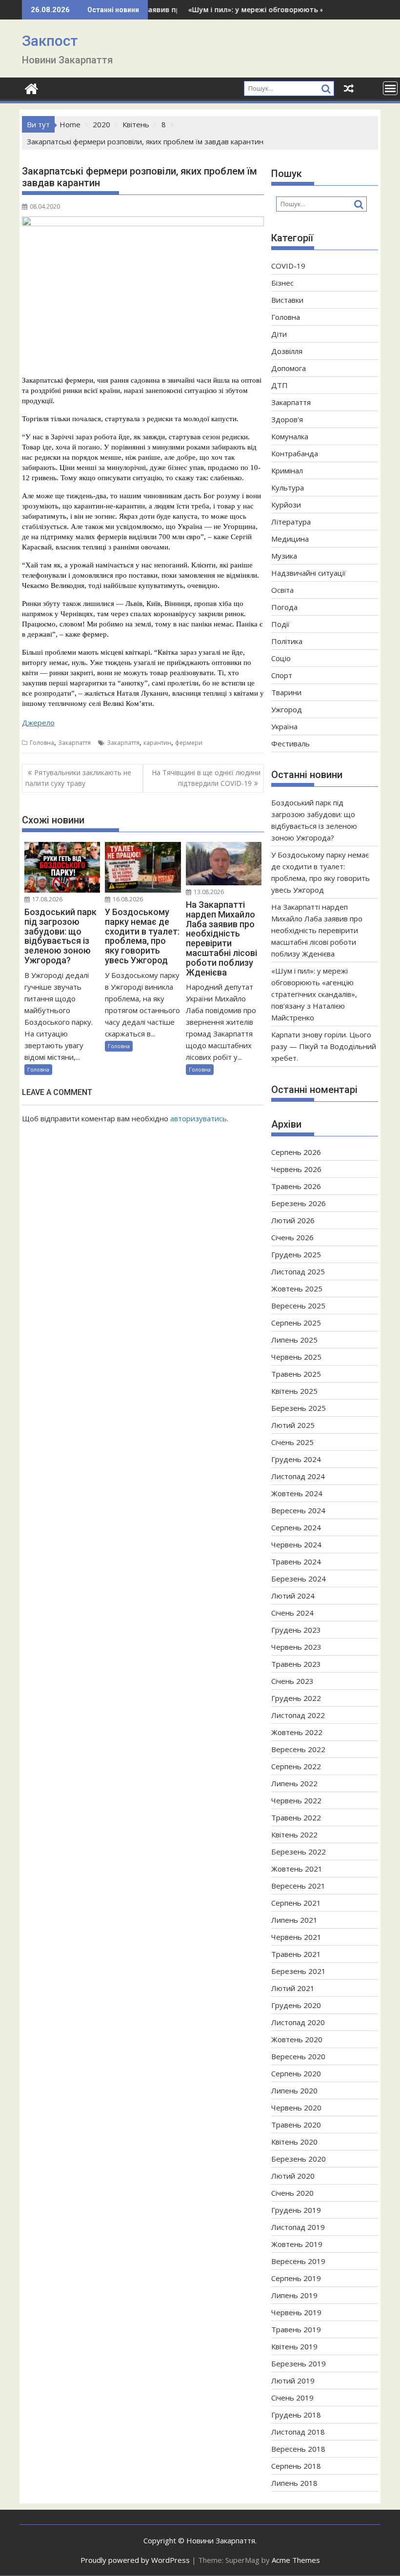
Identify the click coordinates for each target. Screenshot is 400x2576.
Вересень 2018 (298, 2449)
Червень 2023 (296, 1647)
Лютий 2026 (293, 1220)
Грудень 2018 (296, 2415)
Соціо (281, 658)
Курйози (286, 505)
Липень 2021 (294, 1920)
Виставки (287, 300)
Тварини (286, 692)
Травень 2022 (296, 1817)
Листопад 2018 (298, 2432)
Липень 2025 (294, 1340)
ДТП (280, 385)
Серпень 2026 (296, 1152)
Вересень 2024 (298, 1510)
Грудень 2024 (296, 1459)
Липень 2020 (294, 2090)
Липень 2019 (294, 2295)
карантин (157, 743)
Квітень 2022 (294, 1834)
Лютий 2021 (293, 1988)
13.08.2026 (208, 892)
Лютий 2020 (293, 2176)
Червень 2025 (296, 1357)
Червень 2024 (296, 1544)
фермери (189, 743)
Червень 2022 (296, 1800)
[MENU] (390, 88)
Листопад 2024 (298, 1476)
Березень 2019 (299, 2363)
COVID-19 (288, 266)
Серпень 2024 (296, 1527)
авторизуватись (199, 1118)
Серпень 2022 (296, 1766)
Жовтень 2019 (297, 2244)
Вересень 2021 (298, 1886)
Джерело (38, 722)
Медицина (290, 539)
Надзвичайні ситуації (309, 573)
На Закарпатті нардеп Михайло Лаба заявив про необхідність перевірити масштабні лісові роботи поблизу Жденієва (317, 930)
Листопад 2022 (298, 1715)
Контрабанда (295, 453)
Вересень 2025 (298, 1306)
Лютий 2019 (293, 2381)
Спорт (282, 675)
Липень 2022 (294, 1783)
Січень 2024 (292, 1613)
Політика (287, 641)
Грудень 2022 (296, 1698)
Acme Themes (296, 2560)
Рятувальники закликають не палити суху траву (78, 778)
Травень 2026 (296, 1186)
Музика (284, 556)
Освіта (282, 590)
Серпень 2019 (296, 2278)
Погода (284, 607)
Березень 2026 (299, 1203)
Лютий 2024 (293, 1596)
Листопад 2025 (298, 1271)
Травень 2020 (296, 2125)
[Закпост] (31, 88)
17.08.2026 (47, 899)
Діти (279, 334)
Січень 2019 (292, 2398)
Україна (284, 726)
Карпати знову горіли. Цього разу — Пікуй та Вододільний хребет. (324, 1046)
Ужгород (287, 709)
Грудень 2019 (296, 2210)
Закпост (50, 41)
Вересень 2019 (298, 2261)
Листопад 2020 (298, 2022)
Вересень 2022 (298, 1749)
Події (280, 624)
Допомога (289, 368)
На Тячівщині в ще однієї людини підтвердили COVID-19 (206, 778)
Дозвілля (287, 351)
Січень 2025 (292, 1442)
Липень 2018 (294, 2483)
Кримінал (287, 470)
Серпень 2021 (296, 1903)
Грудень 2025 (296, 1254)
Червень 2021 (296, 1937)
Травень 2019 (296, 2329)
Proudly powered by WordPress (135, 2560)
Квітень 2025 (294, 1391)
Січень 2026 (292, 1237)
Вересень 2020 (298, 2056)
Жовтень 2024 (297, 1493)
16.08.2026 (127, 899)
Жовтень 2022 (297, 1732)
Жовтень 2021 (297, 1869)
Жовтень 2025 (297, 1288)
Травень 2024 (296, 1561)
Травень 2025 (296, 1374)
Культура (288, 488)
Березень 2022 (299, 1852)
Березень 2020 (299, 2159)
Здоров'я (287, 419)
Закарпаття (74, 743)
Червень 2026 (296, 1169)
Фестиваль (290, 743)
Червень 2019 (296, 2312)
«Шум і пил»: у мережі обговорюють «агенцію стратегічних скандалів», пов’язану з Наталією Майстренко (314, 994)
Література (291, 522)
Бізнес (282, 283)
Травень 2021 (296, 1954)
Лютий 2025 (293, 1425)
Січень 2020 (292, 2193)
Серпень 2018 (296, 2466)
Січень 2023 (292, 1681)
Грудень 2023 (296, 1630)
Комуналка (290, 436)
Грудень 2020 (296, 2005)
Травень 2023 (296, 1664)
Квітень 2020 (294, 2142)
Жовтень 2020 (297, 2039)
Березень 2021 (299, 1971)
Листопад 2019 (298, 2227)
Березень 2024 (299, 1579)
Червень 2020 (296, 2108)
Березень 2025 (299, 1408)
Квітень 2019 (294, 2346)
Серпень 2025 (296, 1323)
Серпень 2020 (296, 2073)
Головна (42, 743)
